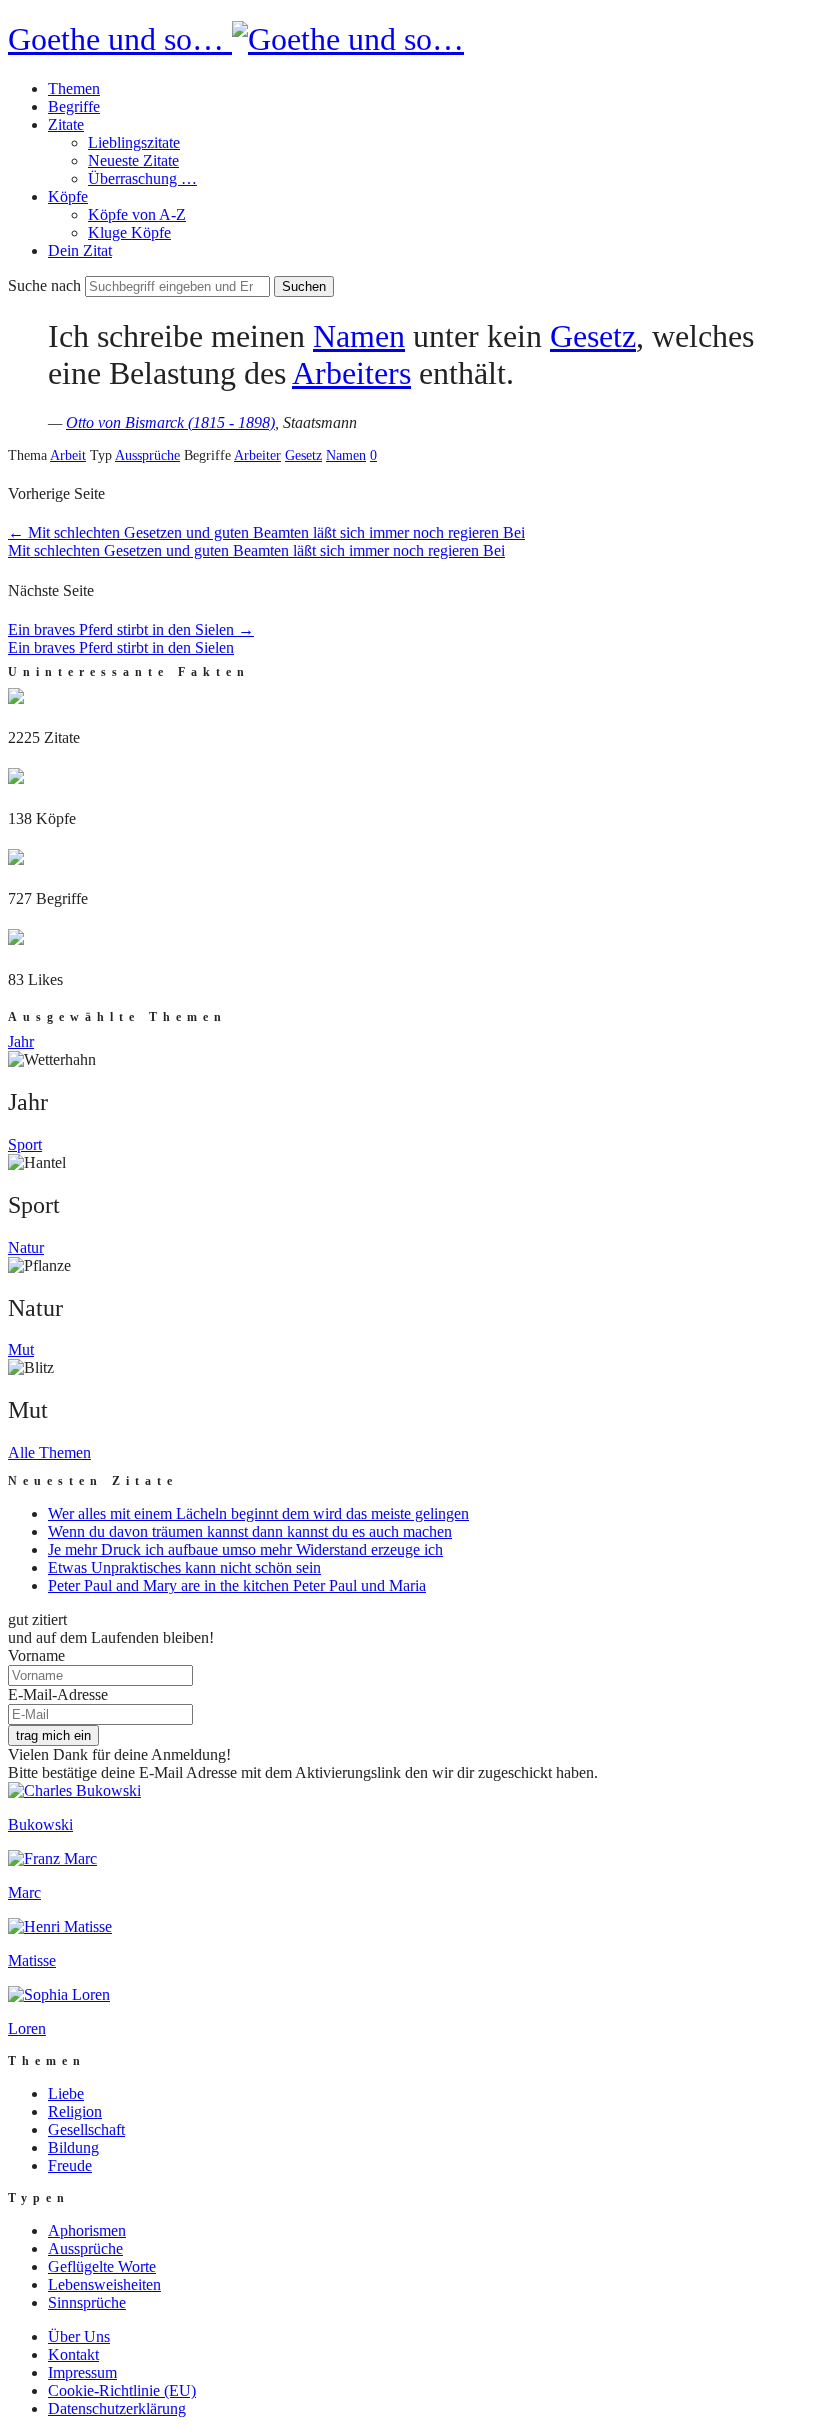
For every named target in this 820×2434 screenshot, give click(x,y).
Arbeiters (351, 373)
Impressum (82, 2372)
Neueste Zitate (133, 160)
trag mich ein (53, 1735)
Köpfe (68, 196)
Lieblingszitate (134, 142)
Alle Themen (49, 1452)
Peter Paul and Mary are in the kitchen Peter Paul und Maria (237, 1585)
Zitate (66, 124)
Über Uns (79, 2336)
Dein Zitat (80, 250)
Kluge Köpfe (129, 232)
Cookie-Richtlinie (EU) (122, 2390)
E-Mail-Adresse (58, 1694)
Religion (75, 2111)
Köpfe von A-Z (137, 214)
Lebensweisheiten (104, 2284)
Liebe (66, 2093)
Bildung (73, 2147)
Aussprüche (147, 455)
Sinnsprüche (87, 2302)
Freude (70, 2165)
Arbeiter (257, 455)
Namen (359, 336)
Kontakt (73, 2354)
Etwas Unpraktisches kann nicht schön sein (184, 1567)
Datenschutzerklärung (117, 2408)
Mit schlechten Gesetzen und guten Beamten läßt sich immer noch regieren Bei (266, 532)
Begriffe (74, 106)
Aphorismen (87, 2230)
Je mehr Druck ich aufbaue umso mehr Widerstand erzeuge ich (245, 1549)
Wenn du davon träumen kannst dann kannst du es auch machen (250, 1531)
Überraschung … (142, 178)
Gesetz (593, 336)
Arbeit (68, 455)
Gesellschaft (86, 2129)
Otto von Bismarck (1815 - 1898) (170, 422)
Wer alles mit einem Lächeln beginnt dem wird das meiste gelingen (258, 1513)
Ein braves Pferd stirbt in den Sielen (131, 629)
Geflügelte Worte (102, 2266)
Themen (74, 88)
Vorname (36, 1655)
